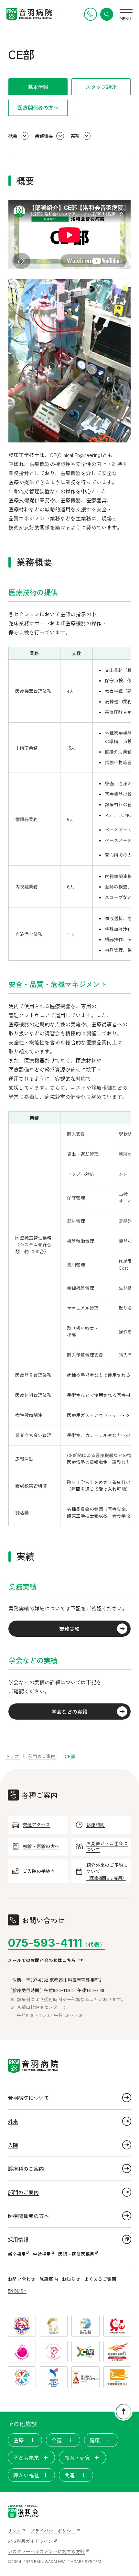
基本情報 (38, 87)
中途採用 (42, 2254)
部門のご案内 (23, 2192)
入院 (13, 2145)
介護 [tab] (57, 2440)
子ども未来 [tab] (26, 2458)
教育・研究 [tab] (77, 2458)
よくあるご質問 (100, 2279)
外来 (13, 2121)
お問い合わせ (22, 2279)
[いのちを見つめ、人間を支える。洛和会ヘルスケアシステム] (23, 2512)
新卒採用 (17, 2254)
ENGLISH (17, 2291)
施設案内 (49, 2279)
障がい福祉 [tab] (26, 2475)
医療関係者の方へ (38, 107)
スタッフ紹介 (101, 87)
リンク (15, 2531)
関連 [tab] (69, 2475)
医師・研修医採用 (76, 2254)
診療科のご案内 (26, 2169)
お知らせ (71, 2279)
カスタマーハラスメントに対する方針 (46, 2551)
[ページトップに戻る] (123, 2412)
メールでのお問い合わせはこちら (42, 1960)
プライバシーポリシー (53, 2531)
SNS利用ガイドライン (30, 2541)
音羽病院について (28, 2098)
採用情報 (18, 2239)
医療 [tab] (18, 2440)
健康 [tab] (95, 2440)
